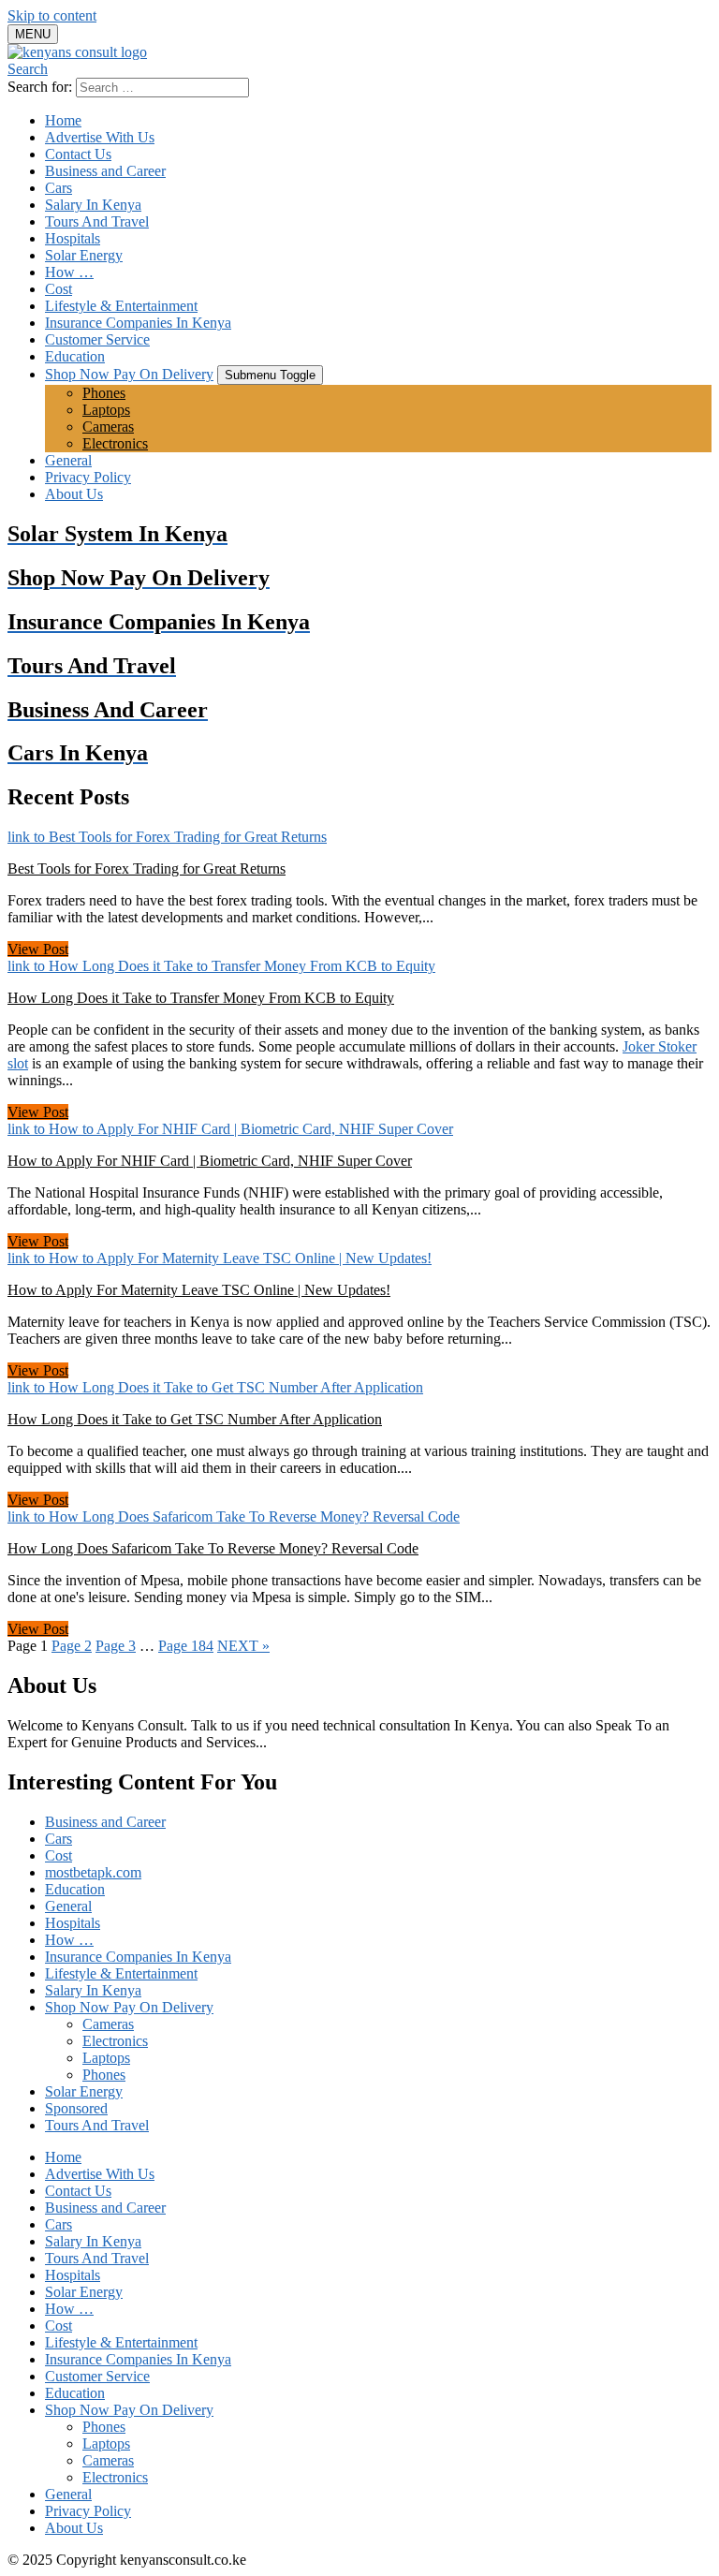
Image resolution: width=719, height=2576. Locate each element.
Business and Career (105, 171)
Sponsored (76, 2108)
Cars (59, 188)
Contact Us (78, 154)
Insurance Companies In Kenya (138, 323)
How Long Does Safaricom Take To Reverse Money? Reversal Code (213, 1548)
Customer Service (97, 339)
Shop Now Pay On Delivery (129, 374)
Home (63, 120)
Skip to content (52, 15)
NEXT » (243, 1646)
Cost (59, 289)
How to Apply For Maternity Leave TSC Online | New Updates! (199, 1290)
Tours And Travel (97, 221)
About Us (74, 494)
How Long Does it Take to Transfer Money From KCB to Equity (201, 998)
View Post (38, 949)
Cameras (108, 427)
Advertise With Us (100, 137)
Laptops (106, 410)
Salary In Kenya (93, 205)
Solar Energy (84, 255)
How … (69, 272)
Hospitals (73, 238)
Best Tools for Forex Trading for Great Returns (147, 868)
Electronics (115, 443)
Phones (104, 393)
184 (186, 1646)
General (68, 460)
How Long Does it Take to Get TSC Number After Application (195, 1419)
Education (75, 356)
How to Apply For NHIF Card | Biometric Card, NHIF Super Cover (210, 1161)
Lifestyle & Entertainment (121, 306)
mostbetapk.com (93, 1872)
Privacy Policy (88, 477)
